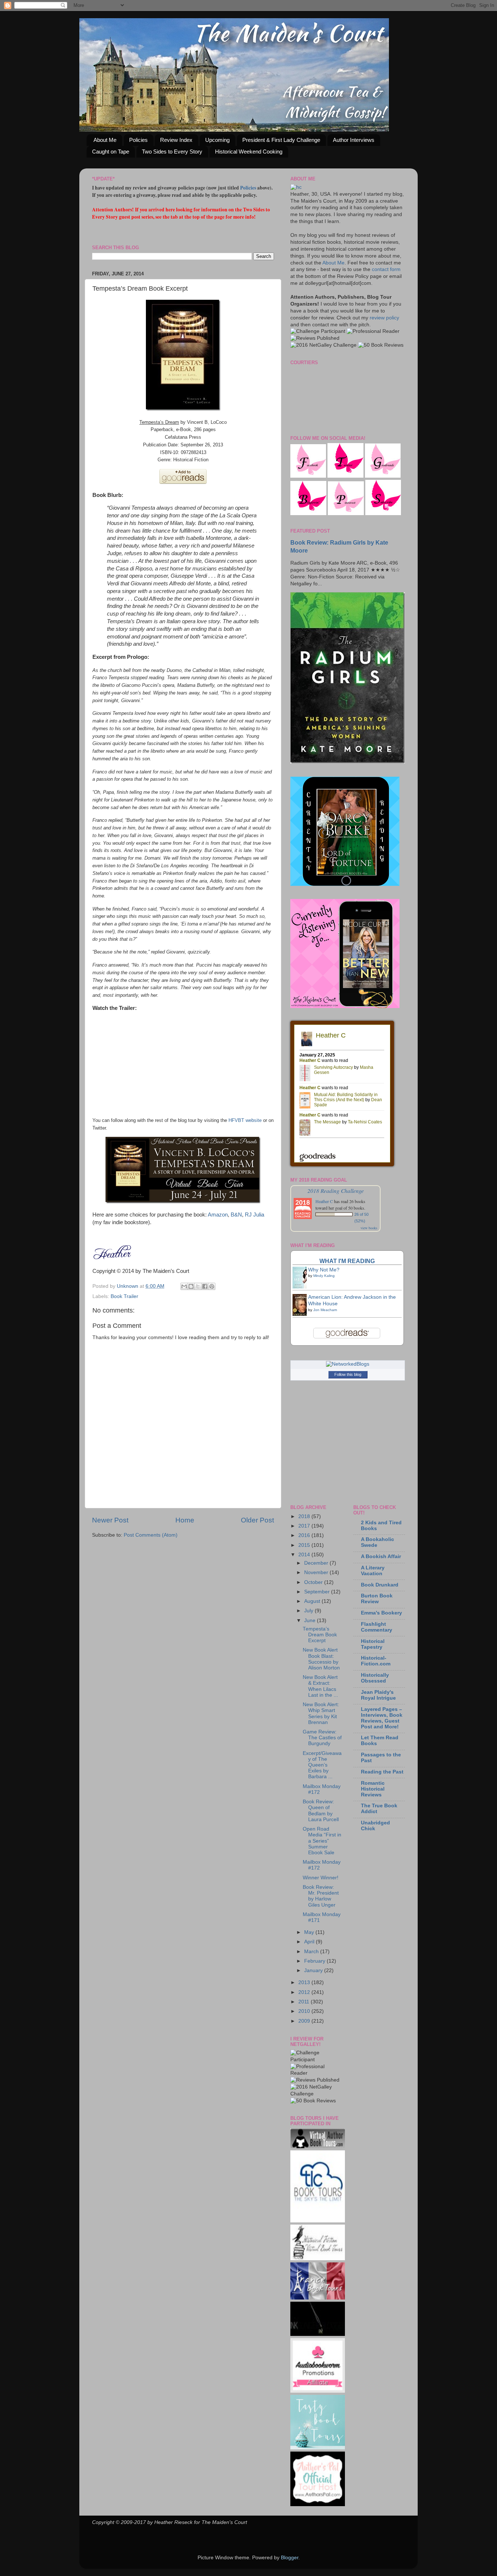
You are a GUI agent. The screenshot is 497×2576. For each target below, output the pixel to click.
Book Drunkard (380, 1585)
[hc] (296, 187)
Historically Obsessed (375, 1678)
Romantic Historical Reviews (373, 1789)
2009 (305, 2021)
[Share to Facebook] (205, 1286)
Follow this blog (348, 1374)
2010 (305, 2011)
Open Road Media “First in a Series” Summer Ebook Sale (322, 1841)
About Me (105, 140)
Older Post (257, 1520)
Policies (138, 140)
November (317, 1572)
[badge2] (318, 2391)
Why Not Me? (324, 1270)
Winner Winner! (321, 1878)
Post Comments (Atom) (151, 1535)
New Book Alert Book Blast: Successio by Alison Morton (321, 1659)
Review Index (176, 140)
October (314, 1582)
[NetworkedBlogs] (348, 1364)
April (310, 1942)
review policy (384, 318)
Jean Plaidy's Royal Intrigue (378, 1695)
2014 (305, 1555)
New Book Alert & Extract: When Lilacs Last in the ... (320, 1686)
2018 (305, 1516)
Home (185, 1520)
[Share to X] (198, 1286)
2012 (305, 1992)
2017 (305, 1526)
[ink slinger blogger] (318, 2334)
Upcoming (217, 140)
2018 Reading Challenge (336, 1191)
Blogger (290, 2558)
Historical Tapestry (373, 1644)
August (313, 1601)
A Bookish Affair (381, 1556)
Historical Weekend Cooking (249, 152)
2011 (305, 2002)
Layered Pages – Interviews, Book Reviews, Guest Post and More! (382, 1718)
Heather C (324, 1201)
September (318, 1592)
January (314, 1970)
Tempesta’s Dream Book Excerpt (320, 1635)
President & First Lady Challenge (281, 140)
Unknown (128, 1286)
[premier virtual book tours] (318, 2147)
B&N (236, 1215)
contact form (386, 269)
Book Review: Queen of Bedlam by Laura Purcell (321, 1811)
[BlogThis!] (191, 1286)
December (317, 1563)
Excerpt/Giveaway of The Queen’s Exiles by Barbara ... (322, 1765)
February (315, 1961)
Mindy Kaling (324, 1276)
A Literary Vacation (373, 1571)
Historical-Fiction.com (376, 1661)
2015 (305, 1545)
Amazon (218, 1215)
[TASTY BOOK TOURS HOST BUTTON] (318, 2448)
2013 (305, 1982)
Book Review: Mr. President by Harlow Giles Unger (321, 1896)
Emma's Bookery (381, 1613)
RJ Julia (255, 1215)
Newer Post (110, 1520)
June (311, 1621)
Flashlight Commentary (377, 1627)
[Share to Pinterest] (212, 1286)
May (310, 1932)
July (309, 1611)
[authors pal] (318, 2505)
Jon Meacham (325, 1310)
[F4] (308, 476)
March (312, 1952)
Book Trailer (124, 1296)
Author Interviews (354, 140)
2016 (305, 1535)
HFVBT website (245, 1120)
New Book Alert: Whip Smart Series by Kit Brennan (321, 1713)
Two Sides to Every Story (172, 152)
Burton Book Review (377, 1599)
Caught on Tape (111, 152)
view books (369, 1228)
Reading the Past (382, 1772)
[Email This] (184, 1286)
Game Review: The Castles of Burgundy (322, 1738)
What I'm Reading (347, 1261)
